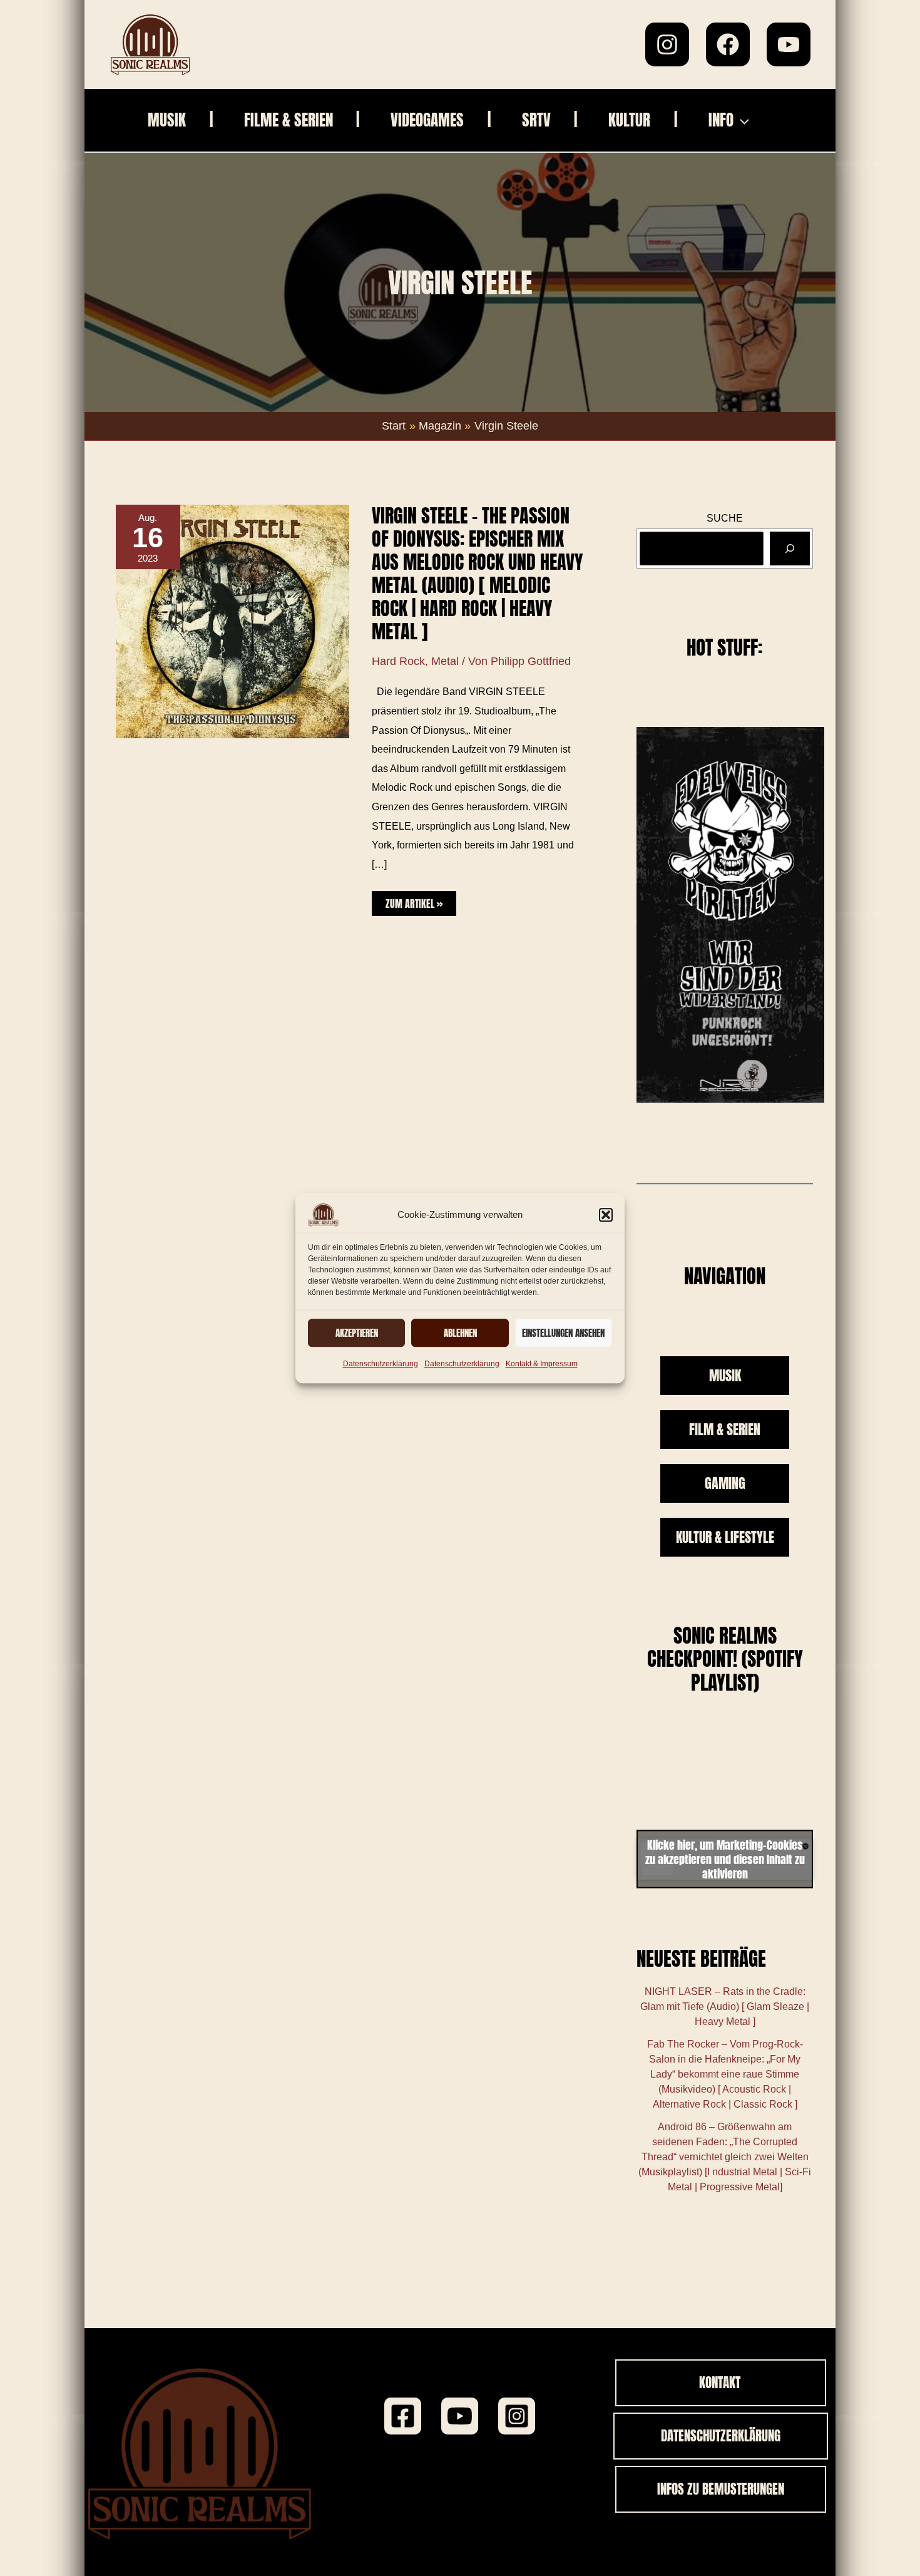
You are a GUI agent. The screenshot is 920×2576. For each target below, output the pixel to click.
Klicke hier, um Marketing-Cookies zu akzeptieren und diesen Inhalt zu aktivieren (725, 1859)
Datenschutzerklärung (381, 1364)
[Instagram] (667, 44)
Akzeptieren (357, 1333)
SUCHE (725, 518)
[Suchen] (790, 548)
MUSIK (725, 1375)
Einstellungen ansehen (563, 1333)
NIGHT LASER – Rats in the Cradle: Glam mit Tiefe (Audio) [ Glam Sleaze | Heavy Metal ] (725, 2007)
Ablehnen (460, 1333)
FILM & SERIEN (725, 1429)
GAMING (725, 1483)
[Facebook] (728, 44)
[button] (606, 1215)
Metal (445, 661)
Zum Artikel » (414, 901)
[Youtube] (460, 2416)
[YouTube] (789, 44)
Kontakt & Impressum (542, 1364)
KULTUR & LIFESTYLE (725, 1537)
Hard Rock (398, 661)
